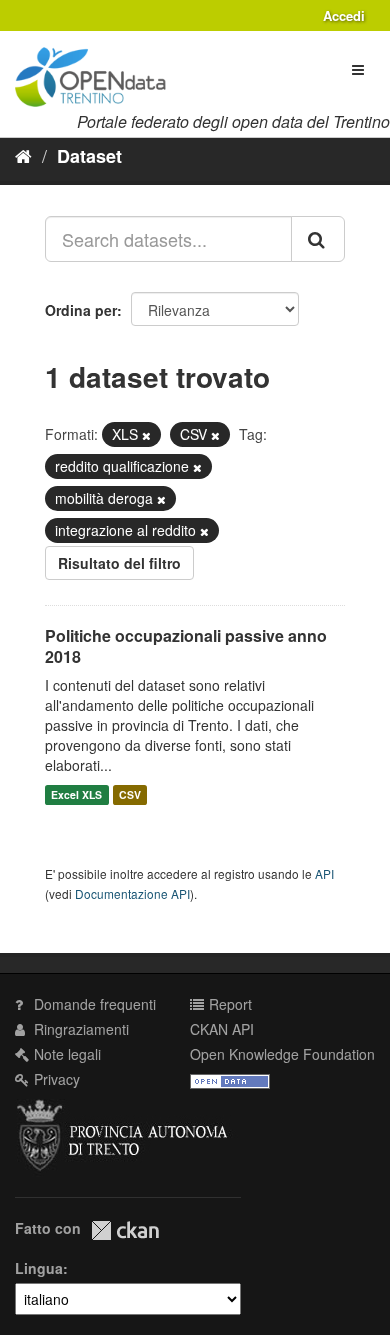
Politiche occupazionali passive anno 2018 (186, 646)
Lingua (39, 1268)
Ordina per (81, 310)
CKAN (125, 1230)
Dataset (89, 156)
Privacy (55, 1079)
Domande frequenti (93, 1004)
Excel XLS (76, 794)
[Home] (23, 155)
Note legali (65, 1054)
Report (228, 1004)
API (324, 873)
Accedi (344, 15)
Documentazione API (132, 893)
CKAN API (222, 1029)
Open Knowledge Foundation (282, 1054)
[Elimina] (146, 435)
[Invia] (318, 239)
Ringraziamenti (79, 1029)
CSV (130, 794)
